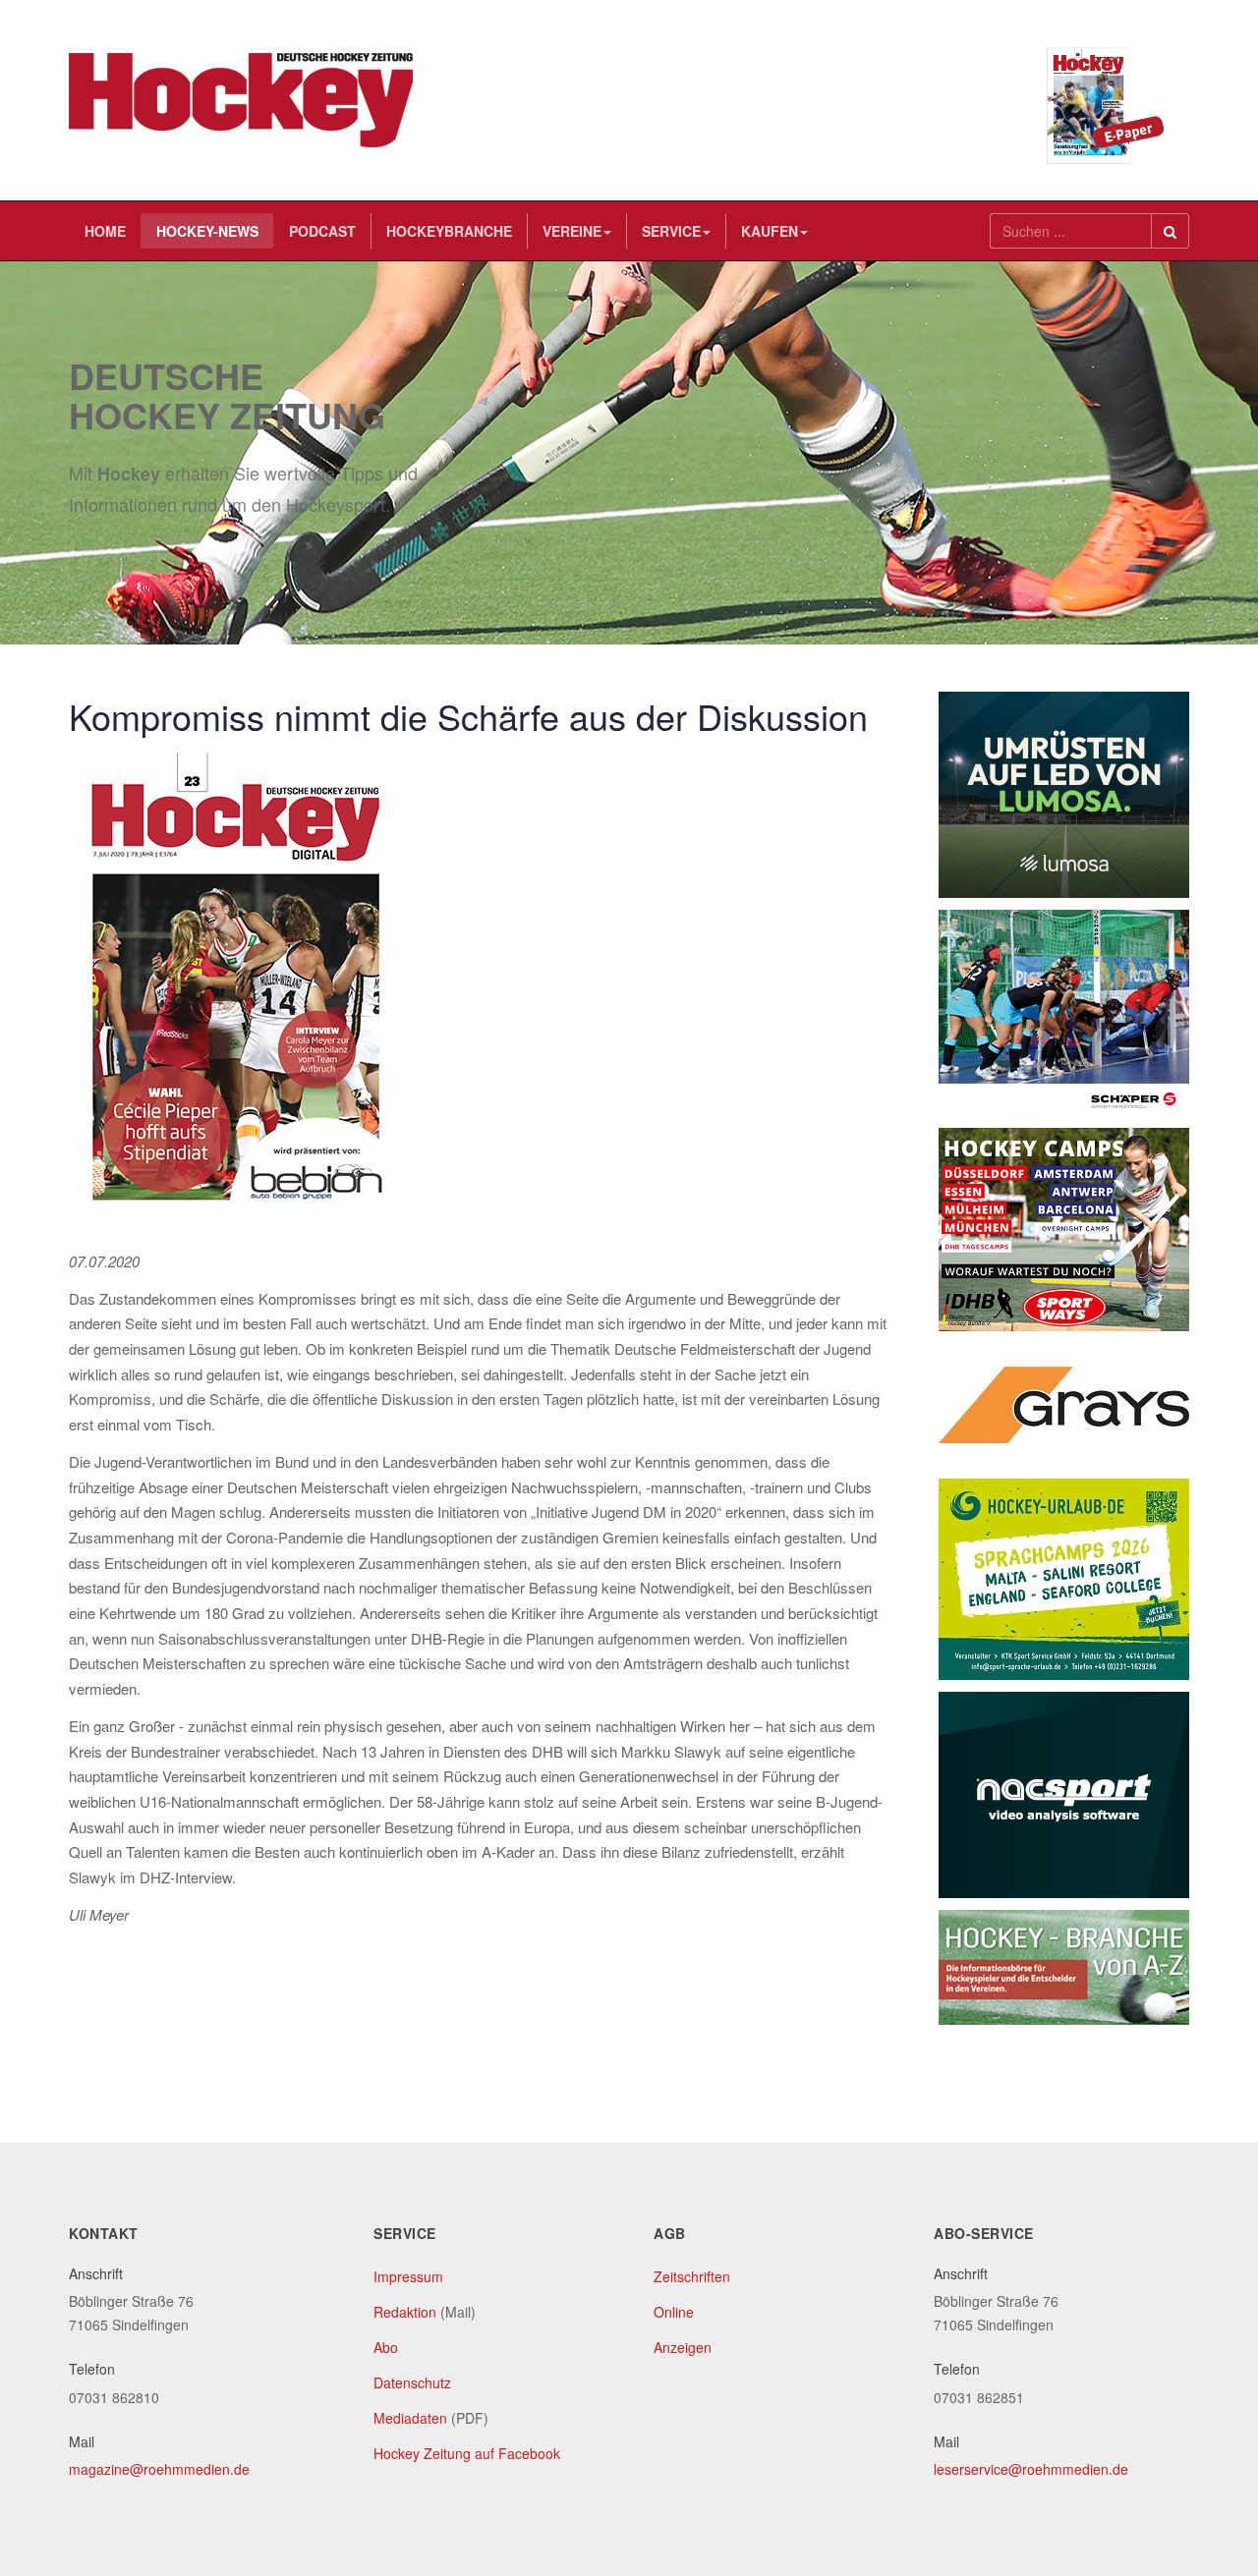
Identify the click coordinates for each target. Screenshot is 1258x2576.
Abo (386, 2347)
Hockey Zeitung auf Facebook (467, 2453)
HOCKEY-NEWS (207, 231)
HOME (105, 231)
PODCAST (322, 231)
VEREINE (572, 231)
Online (674, 2312)
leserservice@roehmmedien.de (1031, 2469)
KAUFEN (770, 231)
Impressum (408, 2276)
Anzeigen (683, 2347)
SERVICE (671, 231)
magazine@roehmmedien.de (159, 2469)
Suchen (1170, 231)
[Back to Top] (1210, 2414)
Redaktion (405, 2312)
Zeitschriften (692, 2276)
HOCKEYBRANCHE (449, 231)
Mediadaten (410, 2418)
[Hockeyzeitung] (241, 100)
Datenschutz (412, 2382)
